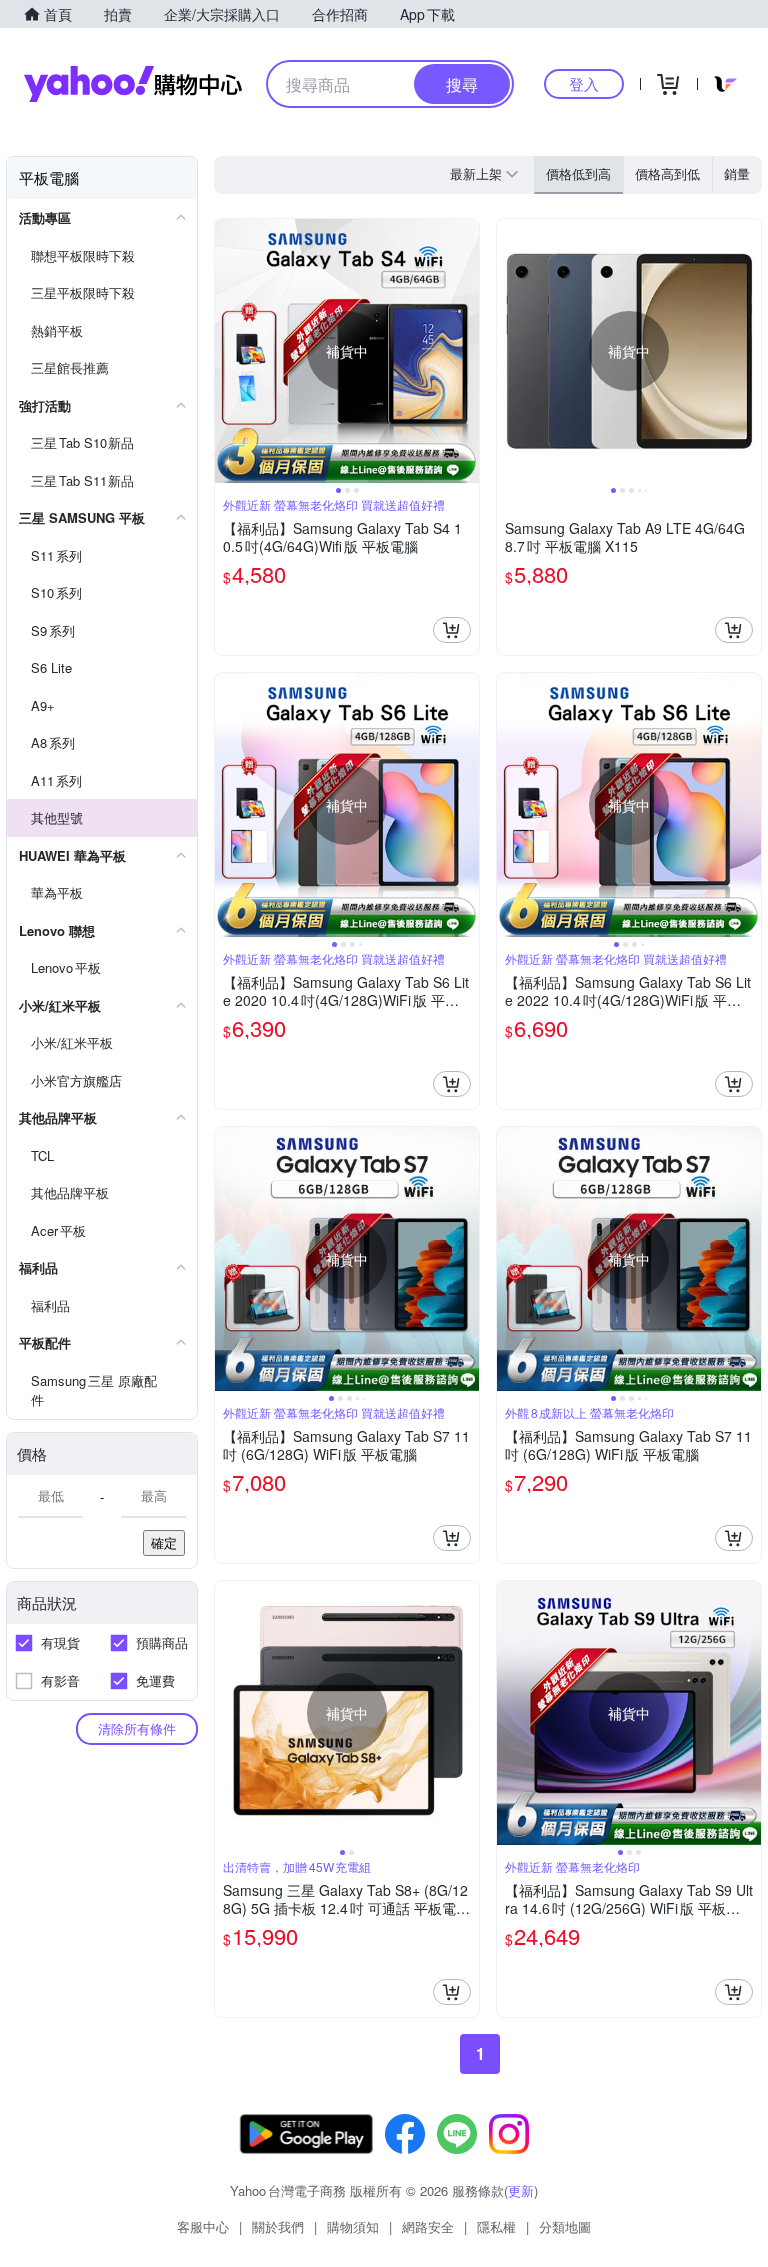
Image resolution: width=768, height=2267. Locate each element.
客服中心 (203, 2226)
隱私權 (496, 2226)
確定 (164, 1542)
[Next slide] (466, 351)
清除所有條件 (137, 1728)
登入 (584, 83)
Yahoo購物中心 (133, 84)
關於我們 (278, 2226)
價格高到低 (667, 173)
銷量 (737, 173)
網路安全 (428, 2226)
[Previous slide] (228, 351)
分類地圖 (565, 2226)
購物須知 (353, 2226)
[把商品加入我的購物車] (452, 630)
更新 (521, 2190)
